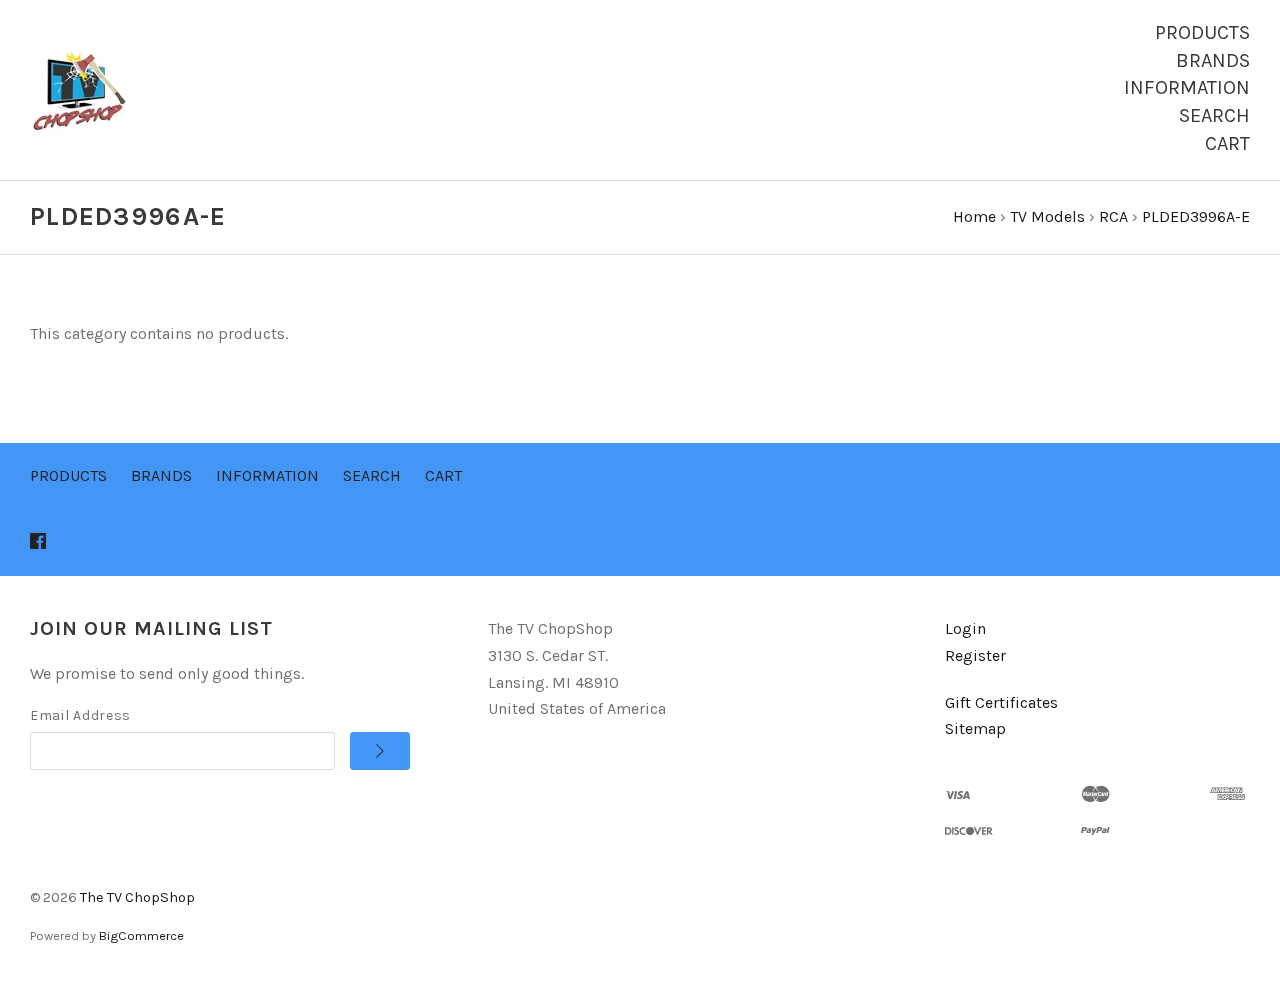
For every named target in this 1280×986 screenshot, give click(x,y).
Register (975, 655)
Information (1187, 87)
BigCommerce (141, 935)
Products (1202, 32)
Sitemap (975, 728)
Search (1214, 115)
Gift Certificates (1001, 702)
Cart (1227, 143)
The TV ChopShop (137, 897)
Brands (1213, 60)
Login (965, 628)
